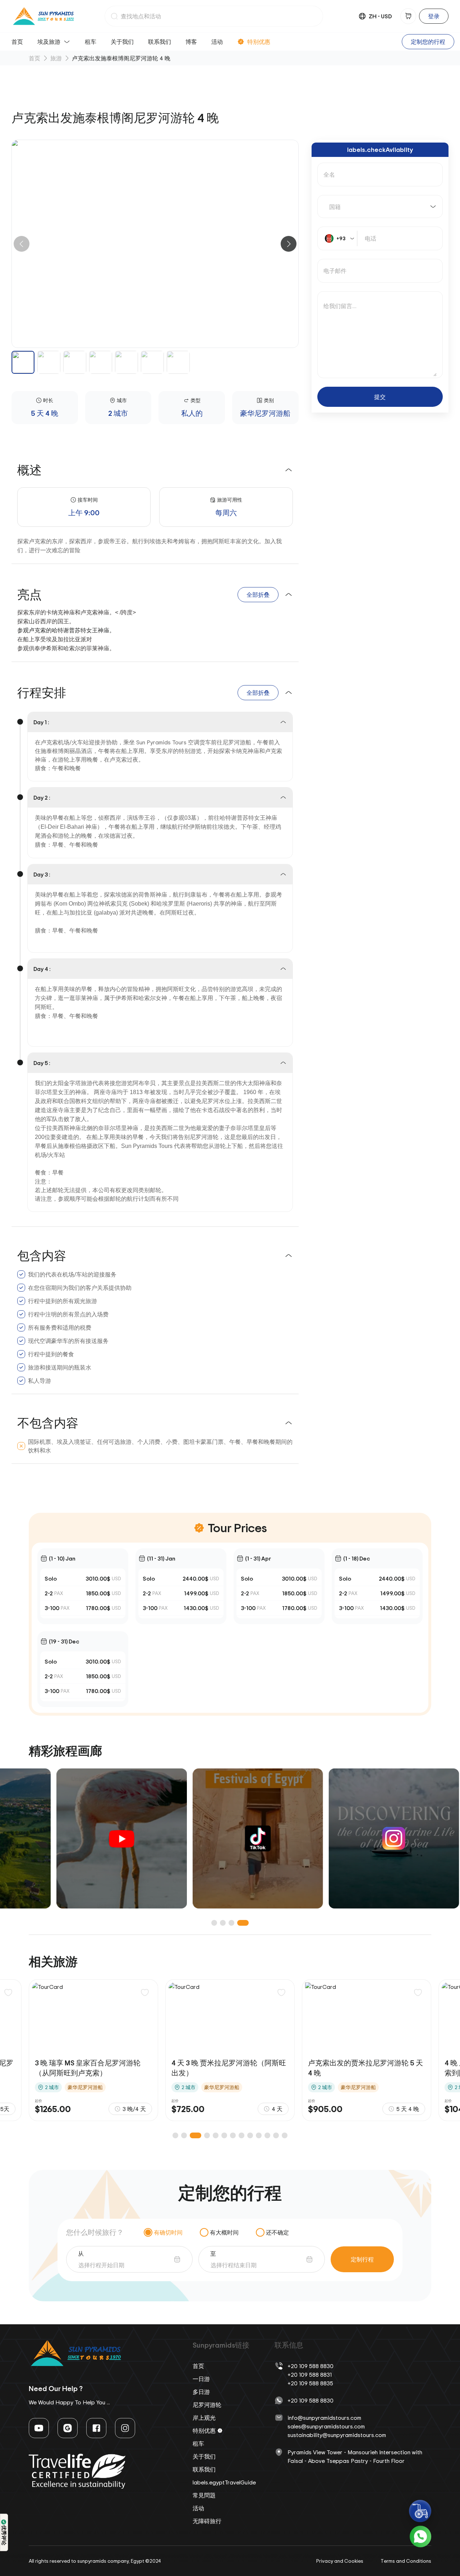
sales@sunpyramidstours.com (326, 2426)
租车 (91, 42)
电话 (371, 238)
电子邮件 (335, 271)
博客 (191, 42)
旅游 (56, 58)
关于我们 (122, 42)
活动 (217, 42)
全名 (329, 175)
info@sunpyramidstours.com (324, 2418)
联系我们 (160, 42)
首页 (17, 42)
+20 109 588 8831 (310, 2375)
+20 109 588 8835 (310, 2383)
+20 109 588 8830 (310, 2366)
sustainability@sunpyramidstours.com (337, 2435)
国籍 (335, 207)
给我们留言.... (340, 306)
